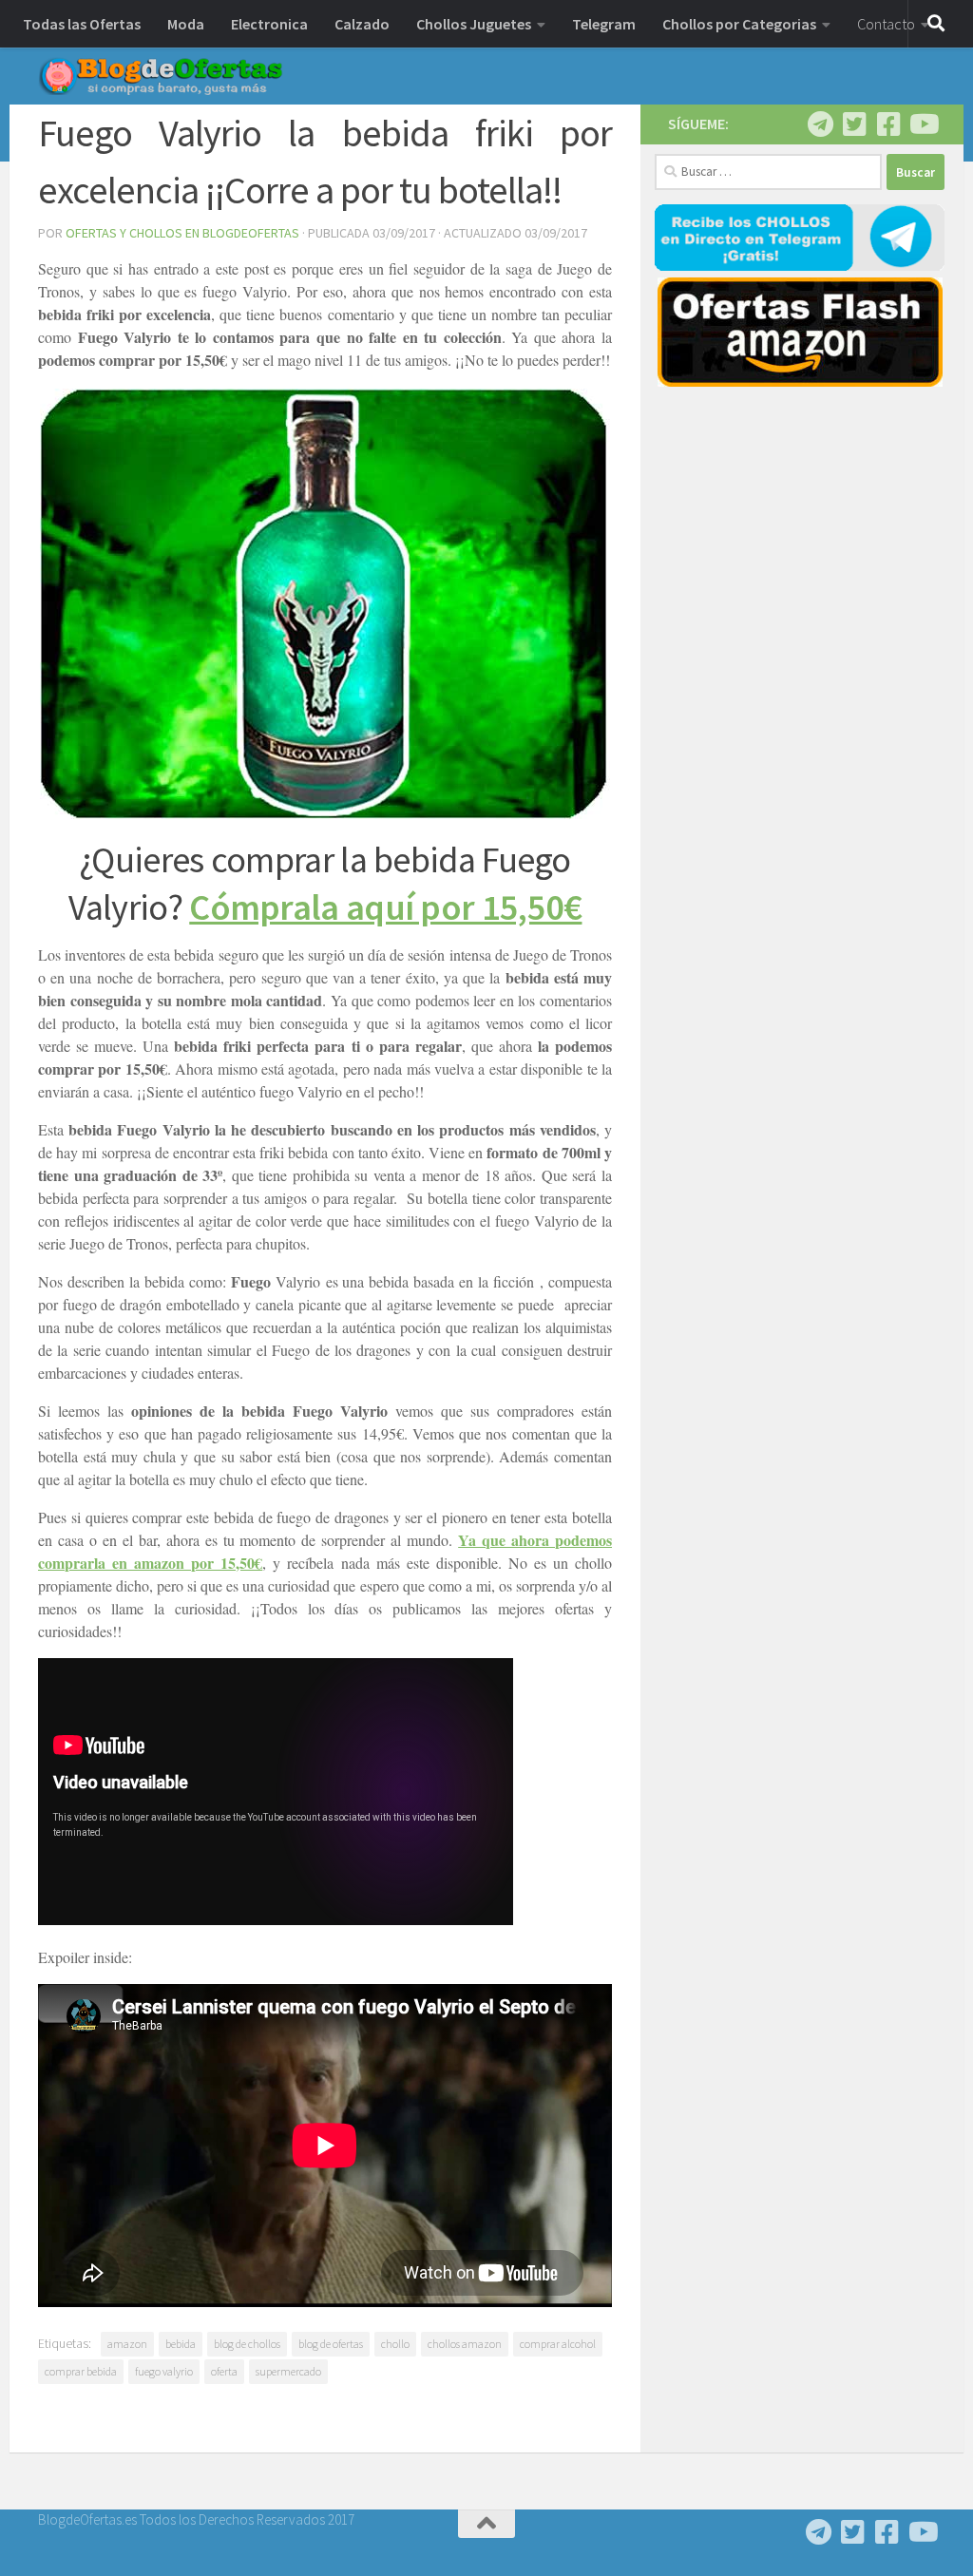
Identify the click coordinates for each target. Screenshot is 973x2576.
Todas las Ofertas (82, 24)
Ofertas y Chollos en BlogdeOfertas (182, 233)
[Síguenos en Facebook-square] (888, 124)
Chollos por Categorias (739, 24)
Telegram (604, 24)
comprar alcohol (558, 2344)
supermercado (288, 2371)
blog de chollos (247, 2344)
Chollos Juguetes (474, 24)
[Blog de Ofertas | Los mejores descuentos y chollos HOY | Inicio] (161, 76)
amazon (127, 2344)
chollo (395, 2344)
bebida (181, 2344)
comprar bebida (81, 2371)
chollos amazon (465, 2344)
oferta (224, 2371)
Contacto (886, 24)
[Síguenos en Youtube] (923, 124)
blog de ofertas (331, 2344)
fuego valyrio (164, 2371)
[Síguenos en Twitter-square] (854, 124)
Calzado (362, 24)
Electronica (269, 24)
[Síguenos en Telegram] (820, 124)
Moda (186, 24)
